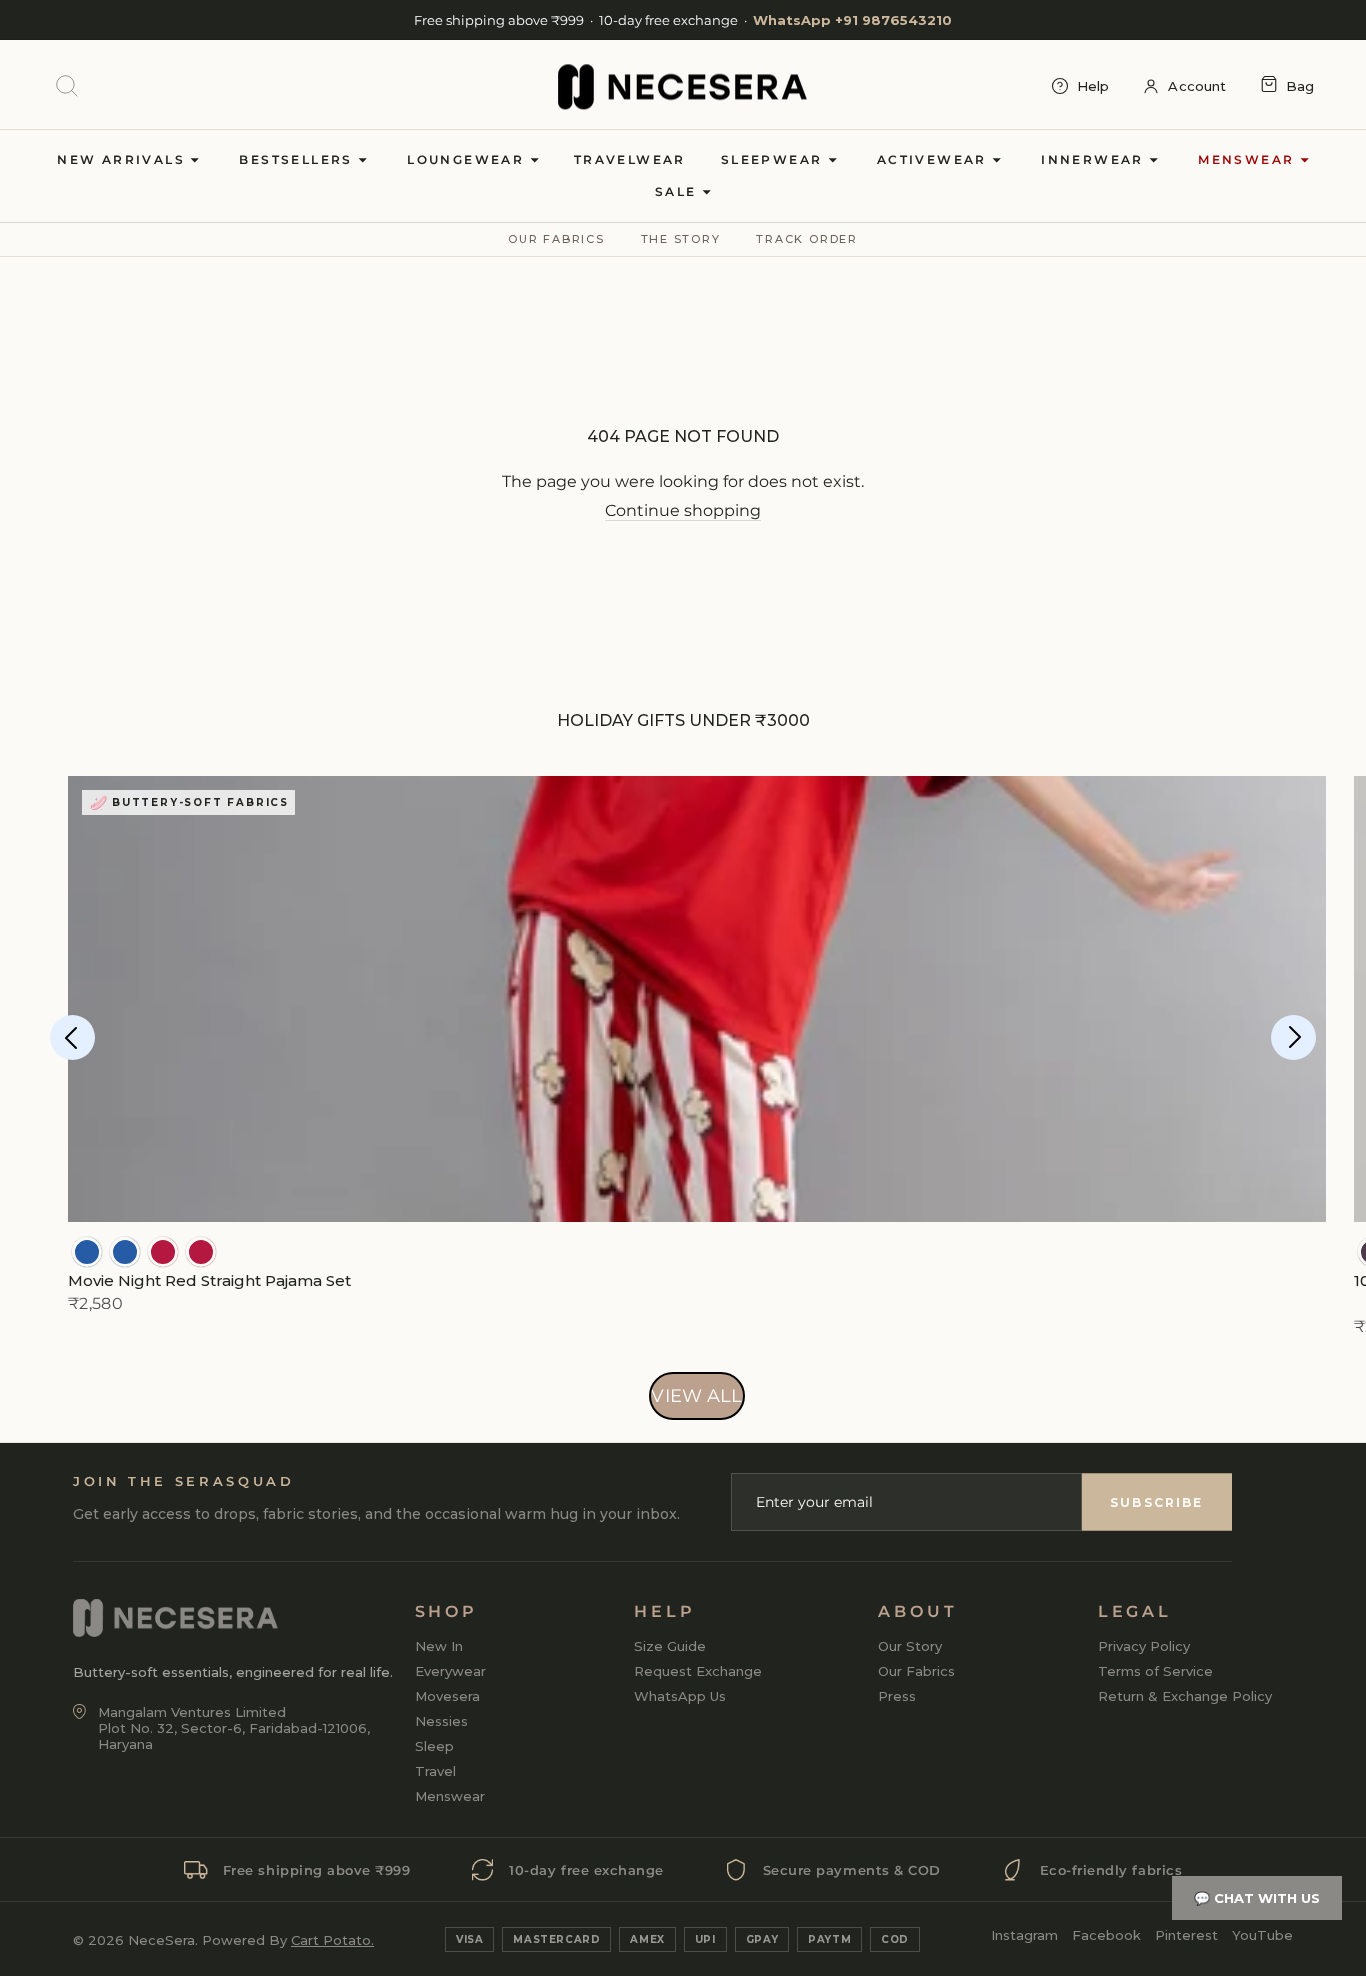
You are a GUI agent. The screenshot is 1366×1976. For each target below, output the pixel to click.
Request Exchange (698, 1671)
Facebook (1106, 1935)
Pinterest (1186, 1935)
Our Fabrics (556, 239)
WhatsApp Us (680, 1696)
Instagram (1024, 1935)
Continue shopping (683, 510)
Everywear (450, 1671)
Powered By (288, 1940)
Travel (435, 1771)
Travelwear (630, 159)
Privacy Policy (1144, 1646)
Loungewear (468, 159)
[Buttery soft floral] (163, 1252)
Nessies (441, 1721)
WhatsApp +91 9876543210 (852, 20)
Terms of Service (1155, 1671)
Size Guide (670, 1646)
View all (696, 1396)
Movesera (447, 1696)
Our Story (910, 1646)
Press (897, 1696)
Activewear (934, 159)
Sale (678, 191)
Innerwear (1095, 159)
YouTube (1262, 1935)
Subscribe (1156, 1502)
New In (439, 1646)
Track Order (806, 239)
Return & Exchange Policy (1185, 1696)
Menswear (1249, 159)
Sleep (434, 1746)
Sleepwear (774, 159)
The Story (681, 239)
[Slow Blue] (87, 1252)
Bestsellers (298, 159)
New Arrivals (123, 159)
